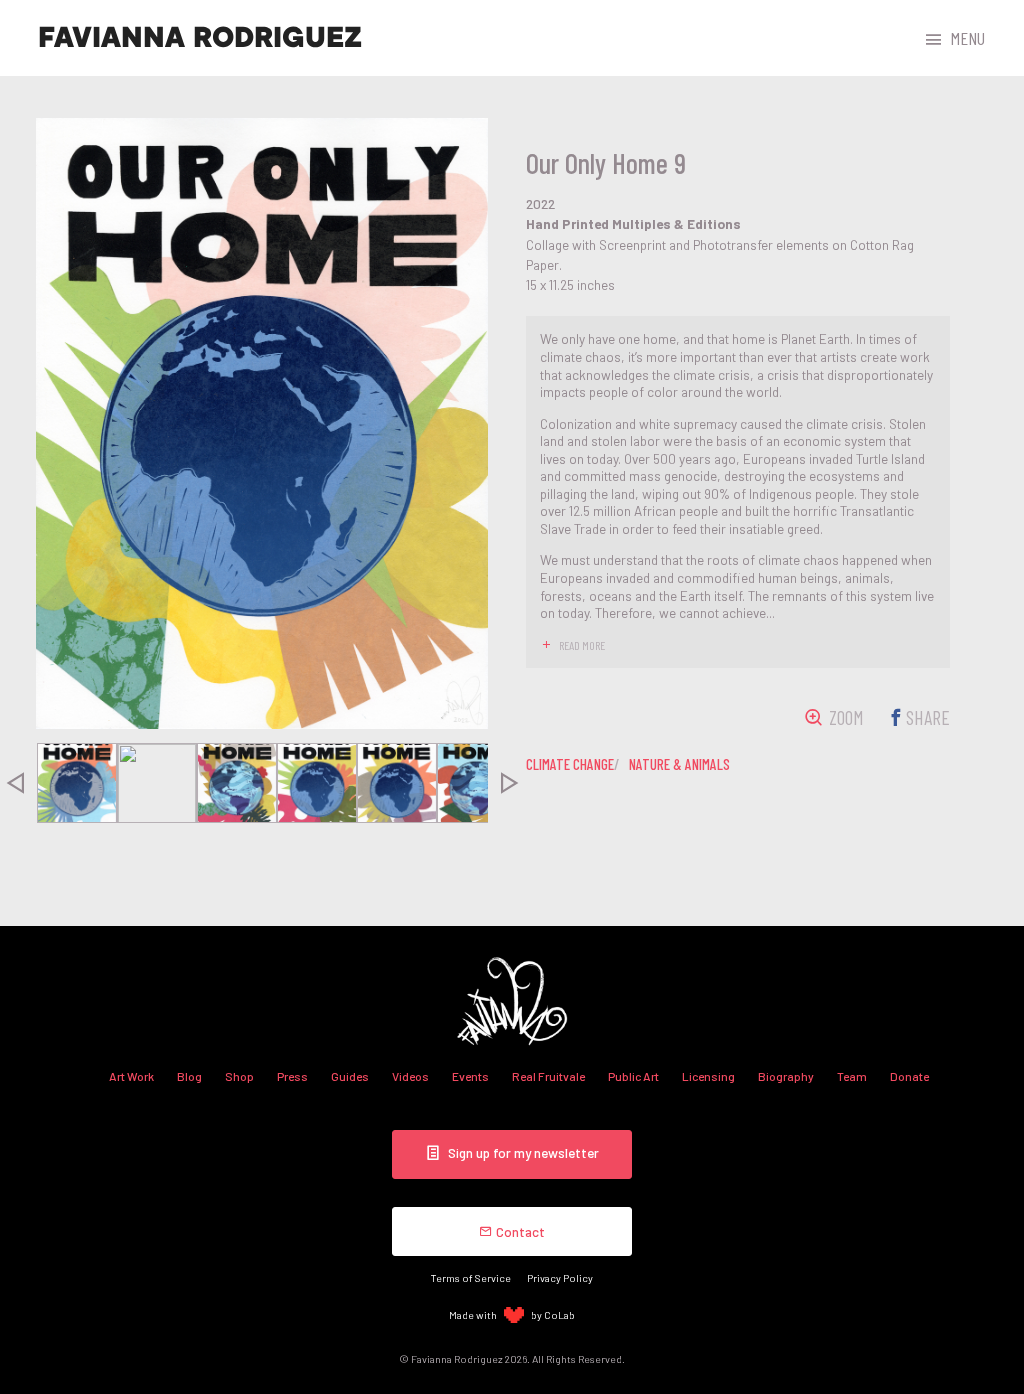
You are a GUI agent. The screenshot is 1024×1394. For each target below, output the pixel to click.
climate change (570, 764)
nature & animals (679, 764)
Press (292, 1076)
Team (852, 1076)
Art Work (131, 1076)
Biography (786, 1076)
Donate (909, 1076)
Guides (350, 1076)
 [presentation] (510, 783)
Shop (239, 1076)
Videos (410, 1076)
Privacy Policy (560, 1277)
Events (470, 1076)
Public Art (633, 1076)
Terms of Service (471, 1277)
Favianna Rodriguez (200, 38)
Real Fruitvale (548, 1076)
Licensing (708, 1076)
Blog (189, 1076)
